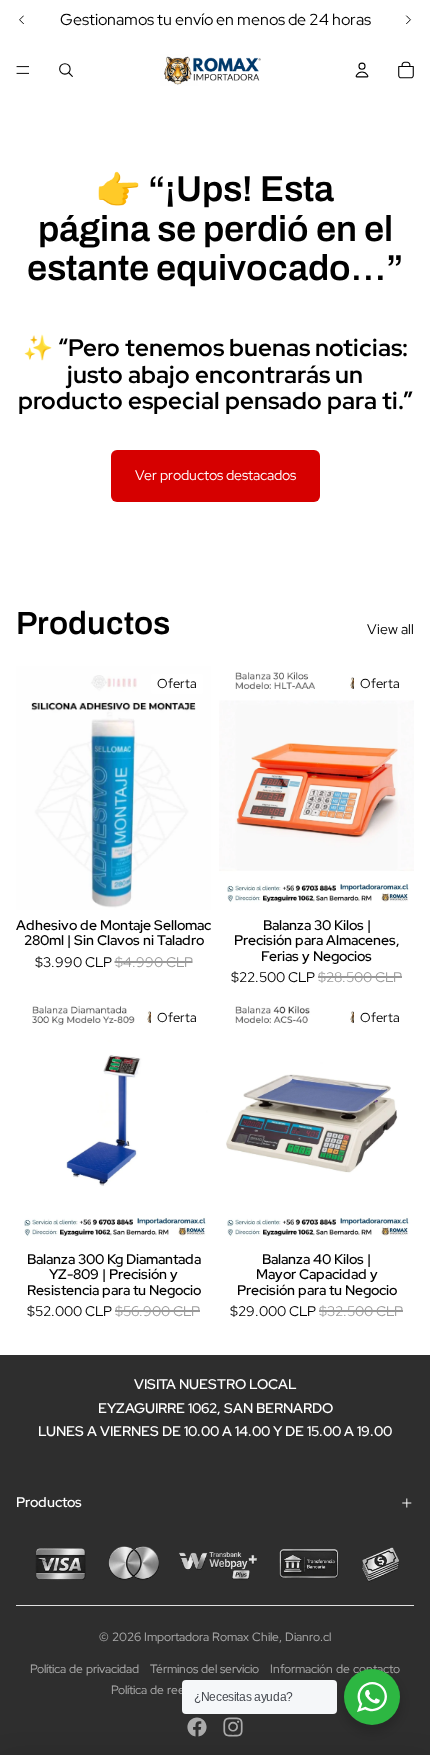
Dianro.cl (308, 1637)
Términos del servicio (204, 1669)
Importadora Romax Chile (211, 1637)
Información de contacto (335, 1669)
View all (390, 629)
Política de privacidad (84, 1669)
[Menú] (23, 70)
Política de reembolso (167, 1690)
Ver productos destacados (215, 475)
